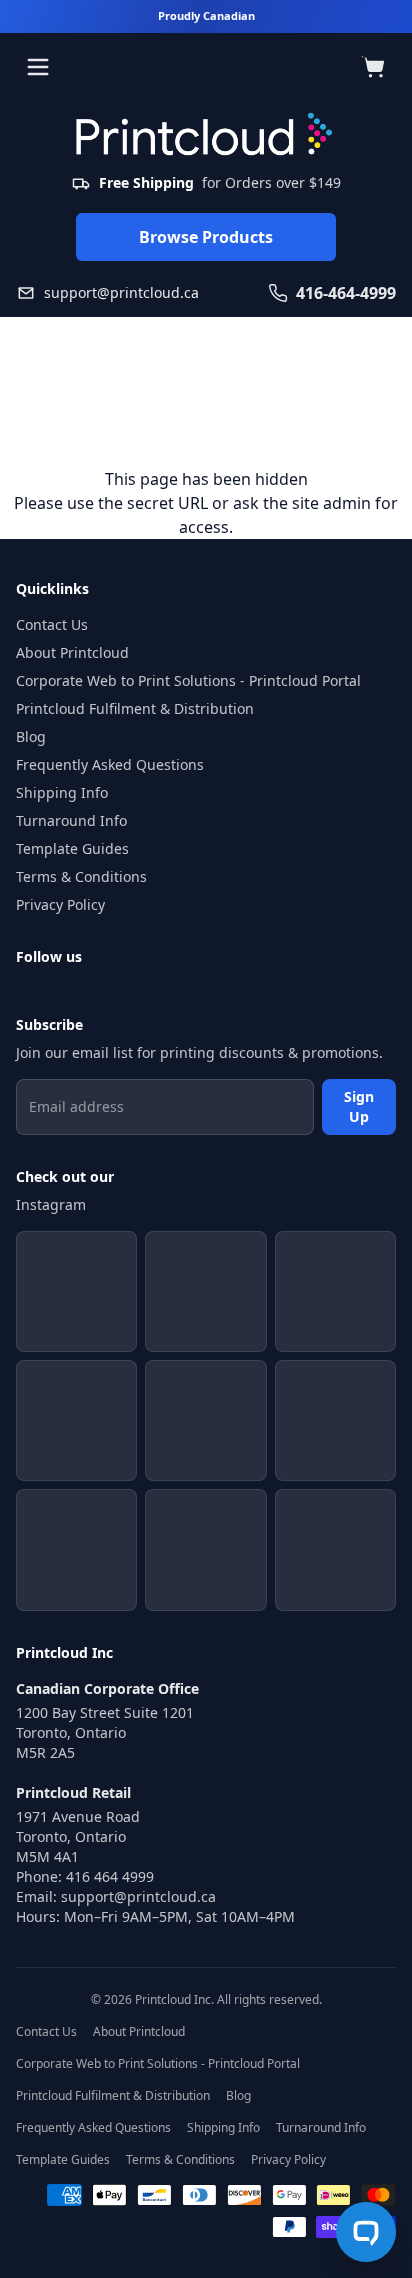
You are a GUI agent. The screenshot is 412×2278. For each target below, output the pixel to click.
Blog (31, 736)
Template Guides (72, 848)
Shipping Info (62, 792)
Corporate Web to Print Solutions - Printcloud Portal (188, 680)
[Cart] (374, 67)
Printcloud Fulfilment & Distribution (135, 708)
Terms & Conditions (81, 876)
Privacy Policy (60, 904)
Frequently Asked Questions (110, 764)
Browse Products (206, 237)
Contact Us (52, 624)
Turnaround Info (71, 820)
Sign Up (359, 1106)
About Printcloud (72, 652)
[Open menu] (38, 67)
